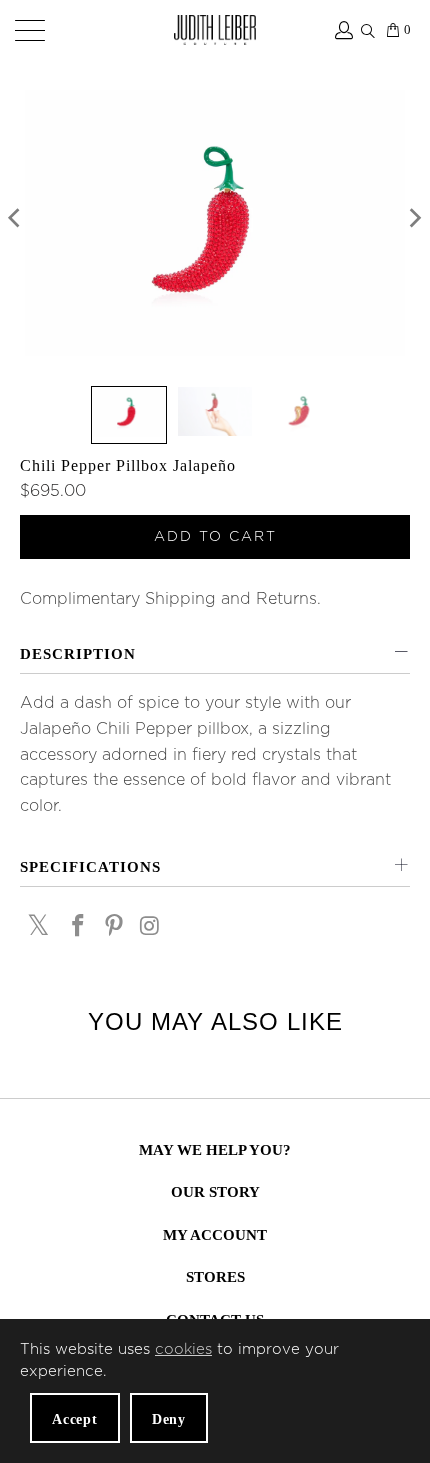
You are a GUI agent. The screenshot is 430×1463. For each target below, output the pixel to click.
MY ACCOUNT (215, 1235)
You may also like (215, 1021)
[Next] (414, 223)
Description (78, 654)
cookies (183, 1349)
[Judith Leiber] (215, 30)
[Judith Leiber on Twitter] (39, 925)
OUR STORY (215, 1192)
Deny (169, 1419)
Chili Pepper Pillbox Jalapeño (128, 465)
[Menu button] (26, 30)
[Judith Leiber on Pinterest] (114, 928)
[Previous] (16, 223)
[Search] (368, 27)
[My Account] (342, 30)
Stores (215, 1277)
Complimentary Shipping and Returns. (170, 599)
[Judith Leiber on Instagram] (150, 928)
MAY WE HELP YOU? (215, 1150)
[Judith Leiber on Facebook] (79, 928)
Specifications (90, 867)
